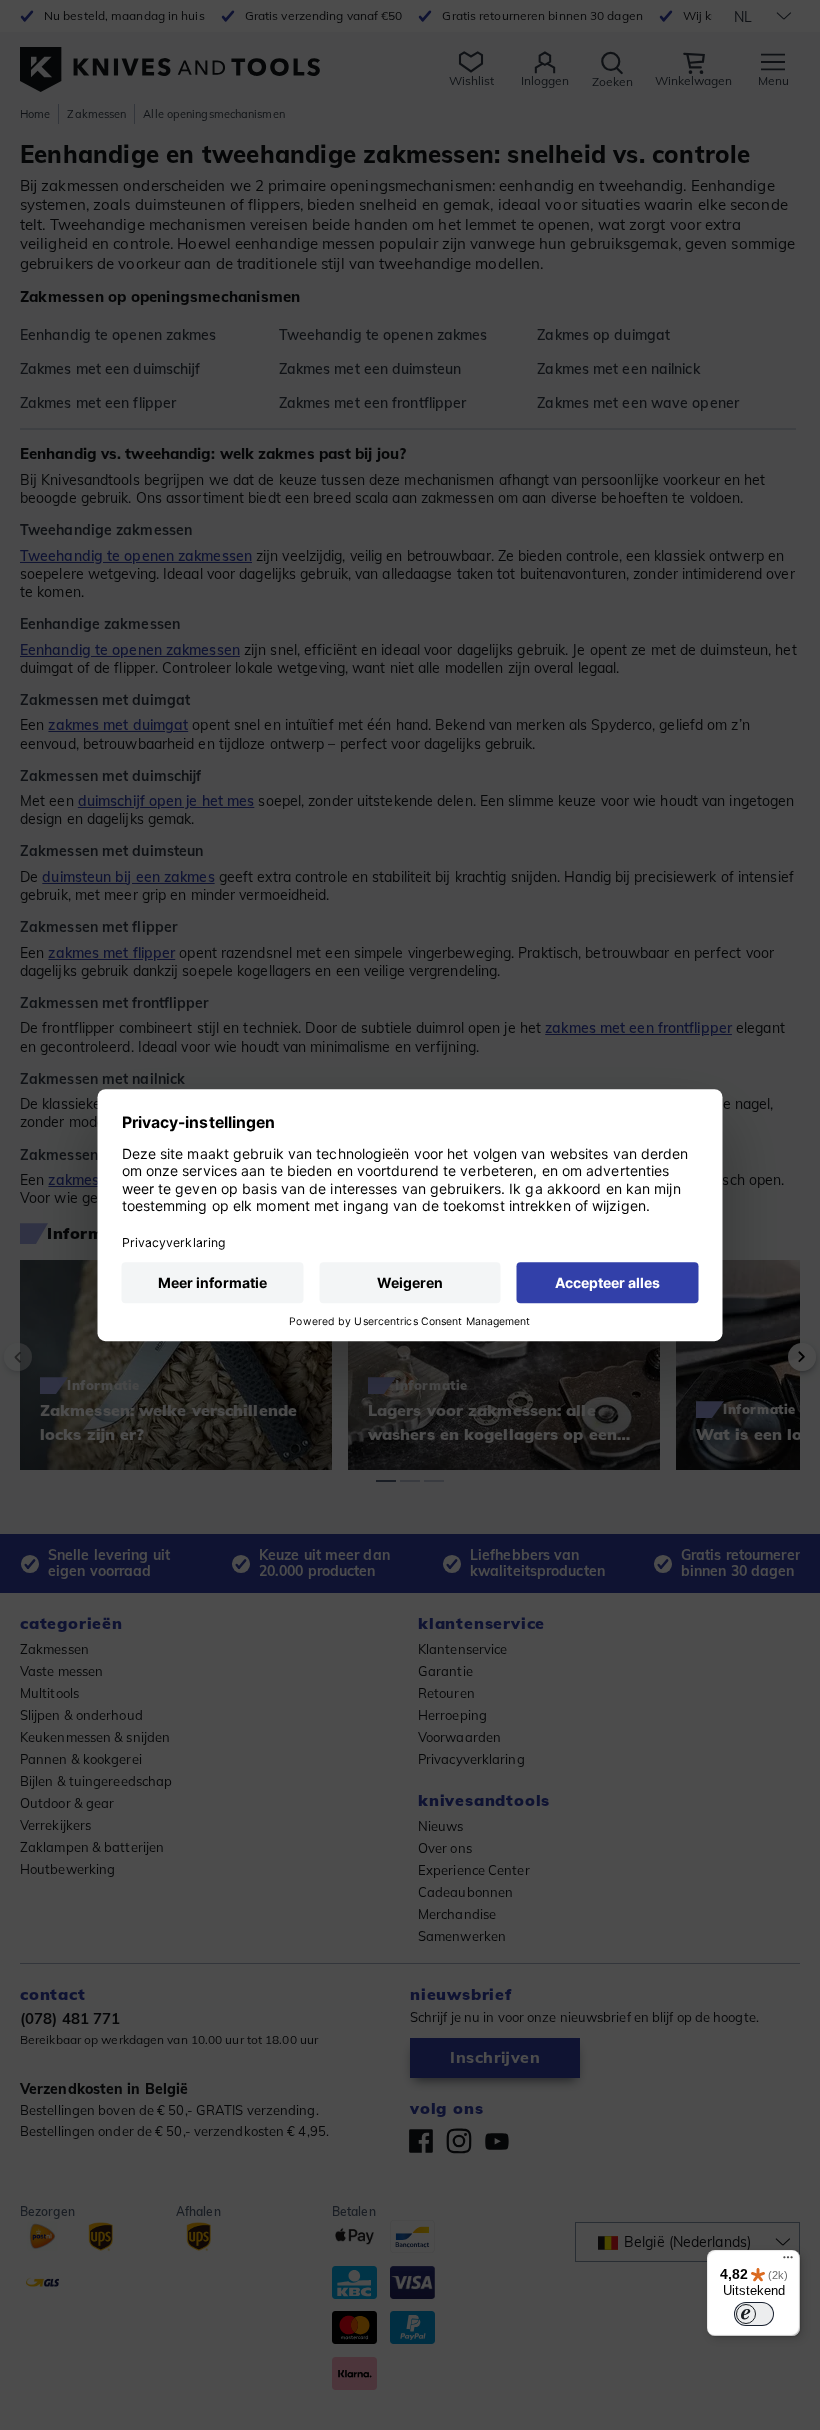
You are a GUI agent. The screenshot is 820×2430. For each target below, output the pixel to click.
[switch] (754, 2314)
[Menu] (788, 2262)
